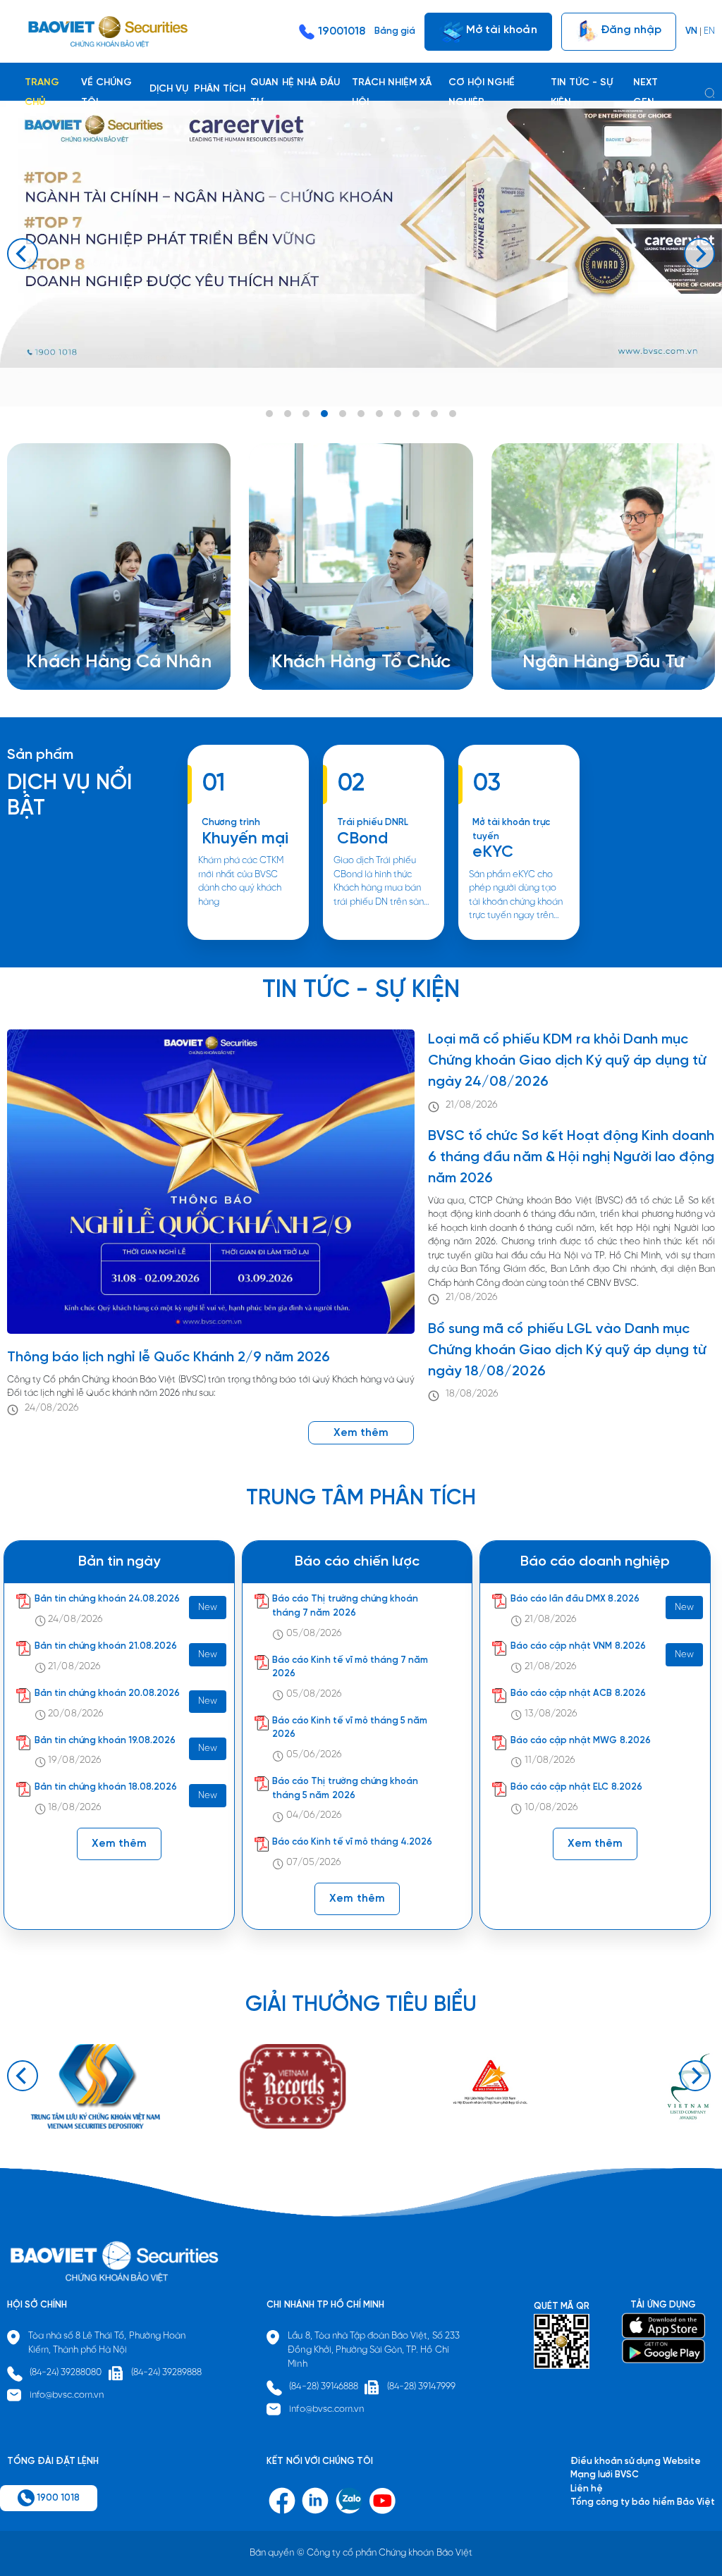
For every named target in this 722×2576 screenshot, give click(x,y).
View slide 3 (306, 414)
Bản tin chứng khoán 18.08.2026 (106, 1787)
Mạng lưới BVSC (605, 2475)
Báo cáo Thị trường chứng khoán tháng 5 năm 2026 (345, 1789)
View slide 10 (434, 414)
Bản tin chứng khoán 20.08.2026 (108, 1693)
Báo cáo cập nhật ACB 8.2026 (578, 1693)
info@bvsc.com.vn (67, 2395)
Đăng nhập (630, 29)
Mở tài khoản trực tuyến (512, 830)
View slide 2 (288, 414)
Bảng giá (395, 31)
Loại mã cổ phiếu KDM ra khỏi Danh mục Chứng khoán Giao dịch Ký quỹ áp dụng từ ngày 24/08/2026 (567, 1061)
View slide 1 (269, 414)
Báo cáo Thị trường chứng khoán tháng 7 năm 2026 (345, 1606)
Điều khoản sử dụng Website (636, 2462)
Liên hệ (556, 649)
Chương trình (231, 823)
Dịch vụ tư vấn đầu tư (334, 635)
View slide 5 (343, 414)
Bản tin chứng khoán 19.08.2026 (105, 1741)
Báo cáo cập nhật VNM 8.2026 (578, 1646)
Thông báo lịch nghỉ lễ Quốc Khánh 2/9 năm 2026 (169, 1357)
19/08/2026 (74, 1760)
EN (709, 31)
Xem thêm (384, 939)
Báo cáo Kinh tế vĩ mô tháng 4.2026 (352, 1842)
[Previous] (23, 254)
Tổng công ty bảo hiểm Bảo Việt (643, 2502)
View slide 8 (398, 414)
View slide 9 (416, 414)
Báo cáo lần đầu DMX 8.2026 (575, 1599)
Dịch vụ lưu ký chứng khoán (100, 635)
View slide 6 (361, 414)
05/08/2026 (314, 1634)
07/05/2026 (314, 1863)
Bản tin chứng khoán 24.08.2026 (108, 1599)
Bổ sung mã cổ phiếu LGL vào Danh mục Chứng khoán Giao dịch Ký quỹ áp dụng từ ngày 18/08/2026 (567, 1350)
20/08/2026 (75, 1714)
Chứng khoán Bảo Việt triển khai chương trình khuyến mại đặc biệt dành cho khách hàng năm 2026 (247, 939)
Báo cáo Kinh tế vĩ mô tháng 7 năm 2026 (350, 1667)
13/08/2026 (551, 1714)
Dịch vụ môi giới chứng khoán (105, 621)
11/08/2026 (550, 1760)
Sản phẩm (40, 755)
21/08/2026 (472, 1105)
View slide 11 (453, 414)
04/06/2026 (314, 1815)
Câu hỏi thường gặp (583, 635)
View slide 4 (324, 414)
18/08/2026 (472, 1394)
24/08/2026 (52, 1408)
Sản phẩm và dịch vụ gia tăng (352, 621)
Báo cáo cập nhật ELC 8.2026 (576, 1787)
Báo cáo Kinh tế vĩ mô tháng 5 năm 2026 (350, 1728)
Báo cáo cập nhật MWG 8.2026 (581, 1741)
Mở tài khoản (500, 29)
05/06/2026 (314, 1755)
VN (691, 31)
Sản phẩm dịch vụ (578, 608)
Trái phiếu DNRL (373, 823)
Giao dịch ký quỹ (79, 649)
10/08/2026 (551, 1808)
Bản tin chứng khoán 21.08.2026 (106, 1646)
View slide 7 (379, 414)
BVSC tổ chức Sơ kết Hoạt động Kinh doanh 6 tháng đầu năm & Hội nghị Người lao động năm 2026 (571, 1157)
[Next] (699, 254)
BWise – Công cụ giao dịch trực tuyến (124, 608)
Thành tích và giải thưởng (594, 621)
